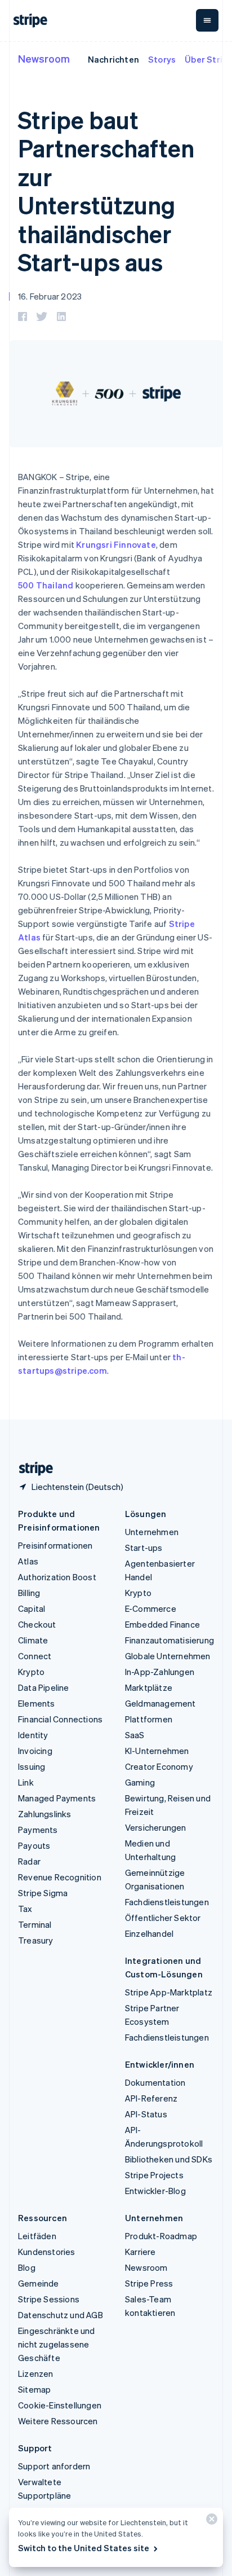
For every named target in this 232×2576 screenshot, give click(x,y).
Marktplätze (149, 1687)
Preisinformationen (55, 1545)
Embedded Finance (162, 1624)
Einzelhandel (149, 1933)
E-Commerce (151, 1608)
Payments (38, 1830)
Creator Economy (159, 1766)
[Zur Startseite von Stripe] (32, 1469)
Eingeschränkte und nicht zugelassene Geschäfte (57, 2344)
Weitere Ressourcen (58, 2421)
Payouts (34, 1845)
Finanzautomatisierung (169, 1640)
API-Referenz (151, 2098)
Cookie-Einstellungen (60, 2405)
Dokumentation (155, 2082)
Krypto (31, 1672)
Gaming (140, 1782)
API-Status (146, 2114)
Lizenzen (36, 2373)
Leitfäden (37, 2236)
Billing (29, 1593)
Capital (32, 1608)
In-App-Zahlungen (160, 1672)
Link (26, 1782)
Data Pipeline (44, 1687)
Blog (27, 2267)
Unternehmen (152, 1532)
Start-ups (144, 1548)
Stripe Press (149, 2283)
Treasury (36, 1940)
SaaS (135, 1735)
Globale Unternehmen (168, 1656)
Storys (162, 59)
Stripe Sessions (49, 2299)
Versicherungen (156, 1827)
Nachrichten (113, 59)
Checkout (37, 1624)
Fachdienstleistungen (167, 1902)
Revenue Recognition (60, 1877)
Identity (33, 1735)
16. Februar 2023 (50, 296)
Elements (37, 1703)
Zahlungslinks (45, 1814)
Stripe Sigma (43, 1893)
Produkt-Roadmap (161, 2236)
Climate (33, 1640)
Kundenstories (47, 2252)
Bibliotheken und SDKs (169, 2159)
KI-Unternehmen (157, 1751)
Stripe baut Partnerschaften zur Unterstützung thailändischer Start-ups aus (106, 191)
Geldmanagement (160, 1703)
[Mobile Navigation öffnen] (207, 20)
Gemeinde (39, 2283)
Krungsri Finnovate (116, 544)
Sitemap (34, 2389)
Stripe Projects (154, 2175)
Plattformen (149, 1719)
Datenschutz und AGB (61, 2315)
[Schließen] (210, 2522)
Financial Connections (60, 1719)
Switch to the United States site (84, 2548)
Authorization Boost (57, 1577)
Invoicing (35, 1751)
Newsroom (44, 58)
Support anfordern (54, 2466)
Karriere (140, 2252)
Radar (29, 1861)
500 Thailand (46, 585)
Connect (35, 1656)
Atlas (28, 1561)
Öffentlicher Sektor (163, 1918)
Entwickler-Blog (155, 2191)
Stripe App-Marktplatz (169, 1992)
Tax (25, 1909)
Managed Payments (57, 1798)
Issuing (32, 1766)
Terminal (35, 1924)
